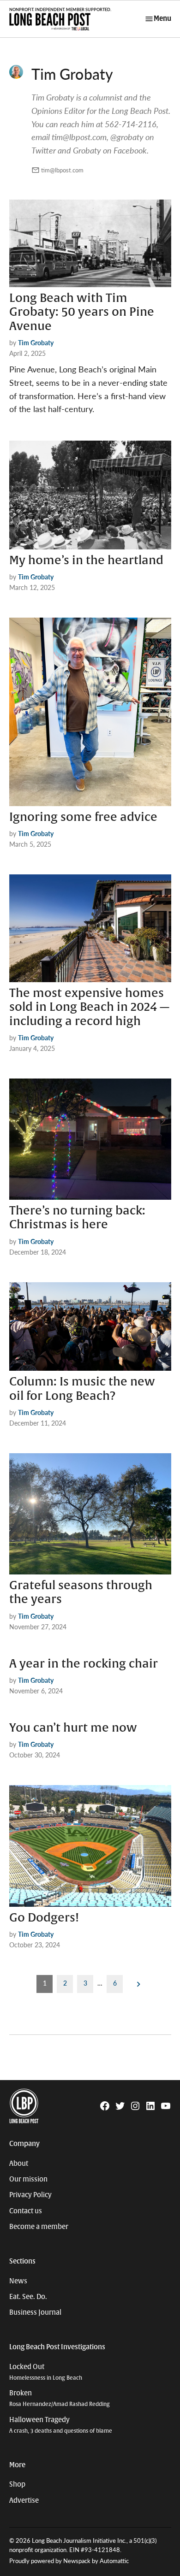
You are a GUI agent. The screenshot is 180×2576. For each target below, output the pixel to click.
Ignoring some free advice (83, 817)
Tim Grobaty (36, 342)
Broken (60, 2398)
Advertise (24, 2500)
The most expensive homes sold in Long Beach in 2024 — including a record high (89, 1007)
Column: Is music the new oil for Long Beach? (82, 1389)
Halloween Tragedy (61, 2425)
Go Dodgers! (44, 1918)
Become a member (39, 2227)
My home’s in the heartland (86, 560)
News (18, 2281)
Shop (17, 2484)
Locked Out (46, 2372)
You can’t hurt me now (73, 1728)
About (19, 2163)
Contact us (26, 2211)
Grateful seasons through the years (81, 1592)
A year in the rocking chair (84, 1664)
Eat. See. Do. (28, 2297)
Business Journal (35, 2312)
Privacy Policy (30, 2195)
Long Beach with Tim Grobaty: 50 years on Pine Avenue (82, 312)
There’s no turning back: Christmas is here (77, 1218)
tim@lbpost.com (62, 170)
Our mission (28, 2179)
